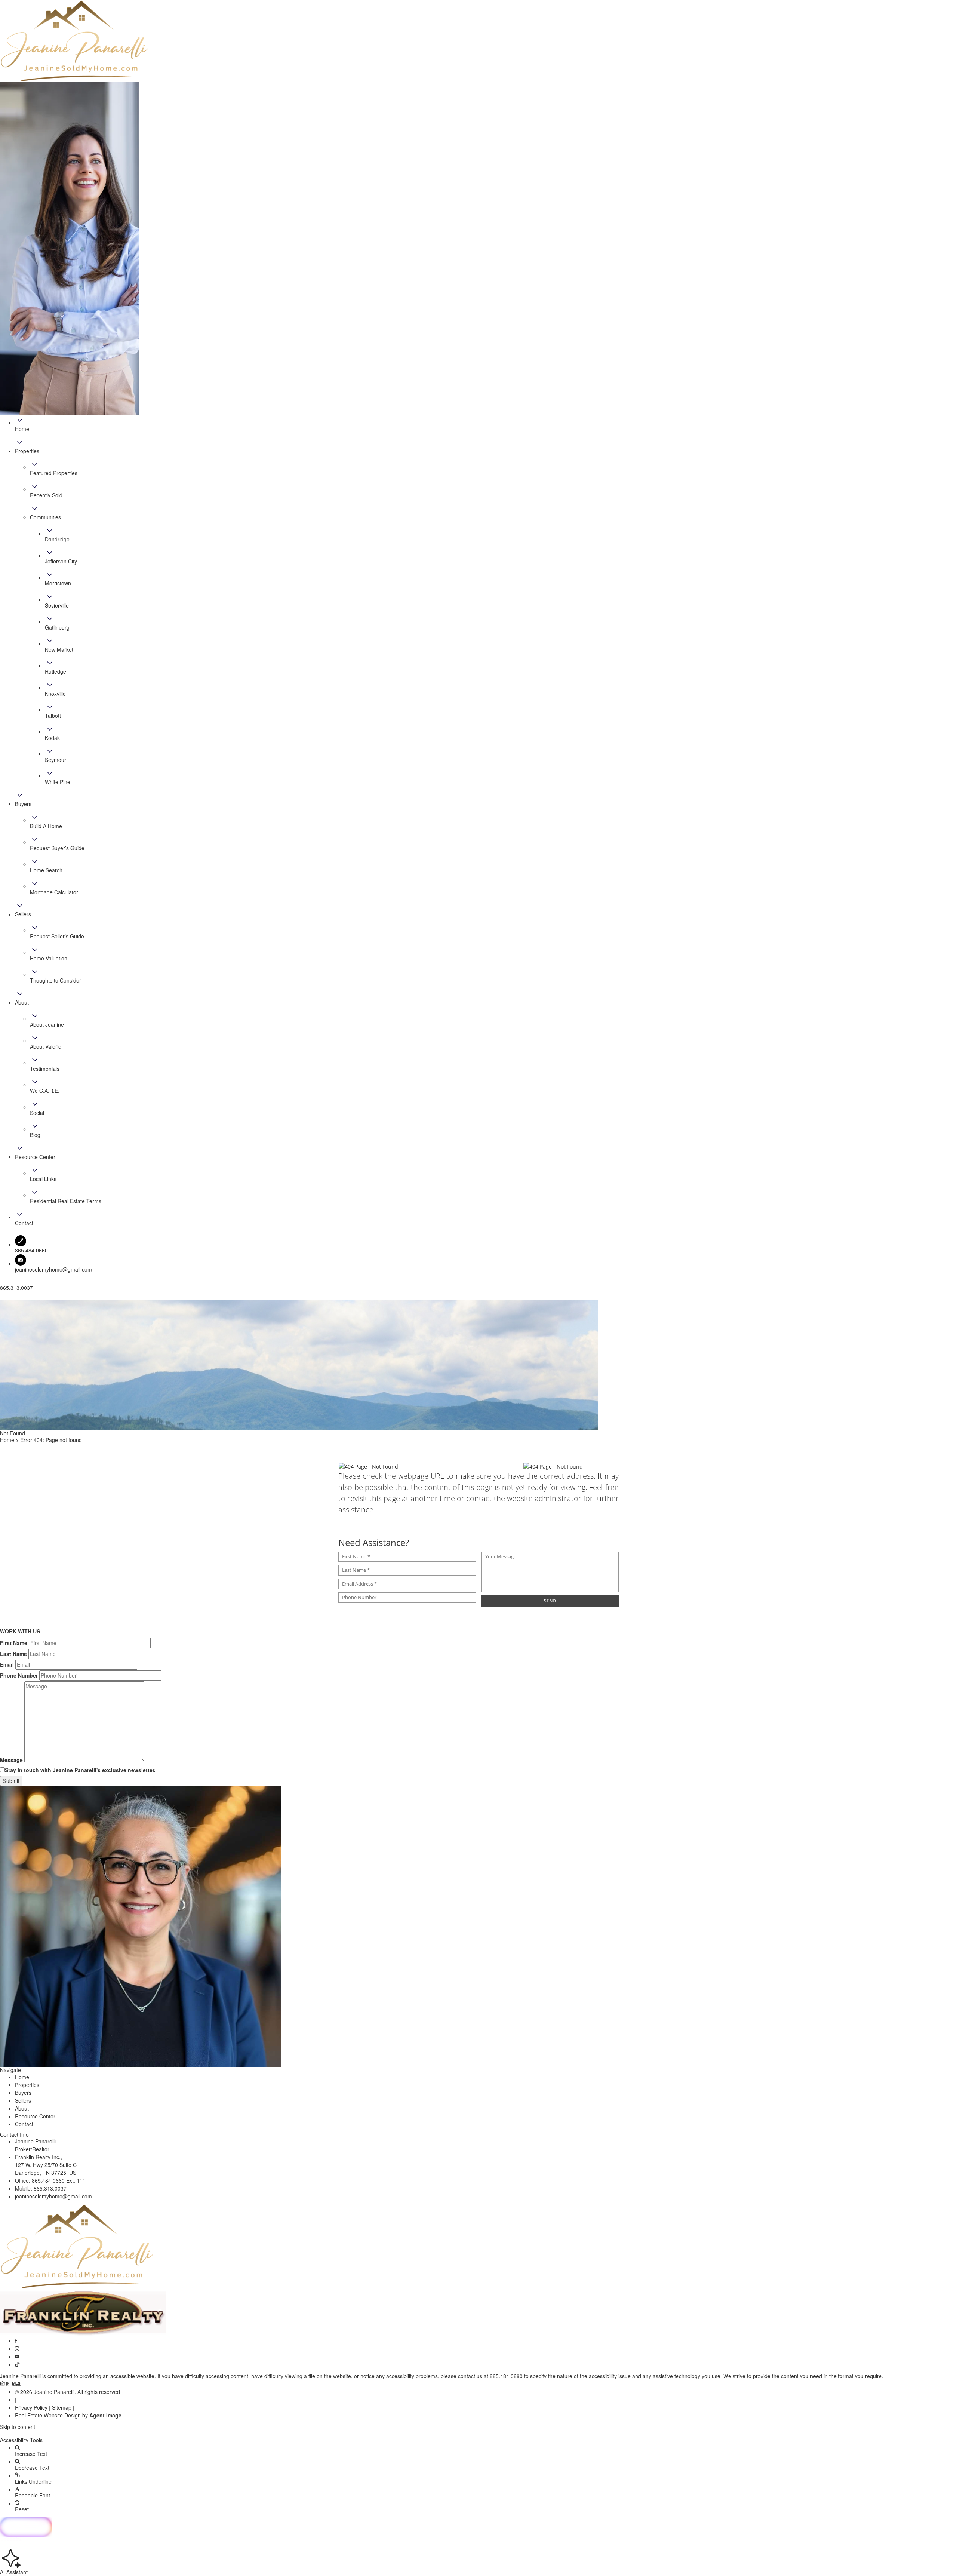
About (22, 2108)
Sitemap (62, 2407)
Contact (24, 2124)
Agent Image (105, 2415)
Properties (27, 2085)
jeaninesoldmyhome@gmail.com (53, 1269)
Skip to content (18, 2427)
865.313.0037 (50, 2188)
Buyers (23, 2093)
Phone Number (19, 1675)
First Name (14, 1643)
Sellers (23, 2100)
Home (22, 2077)
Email (7, 1664)
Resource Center (35, 2116)
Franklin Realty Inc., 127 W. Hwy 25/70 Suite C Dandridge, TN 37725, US (46, 2165)
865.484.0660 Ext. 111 (59, 2180)
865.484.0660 (506, 2376)
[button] (478, 2434)
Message (11, 1760)
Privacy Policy (31, 2407)
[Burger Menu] (2, 1298)
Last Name (13, 1654)
